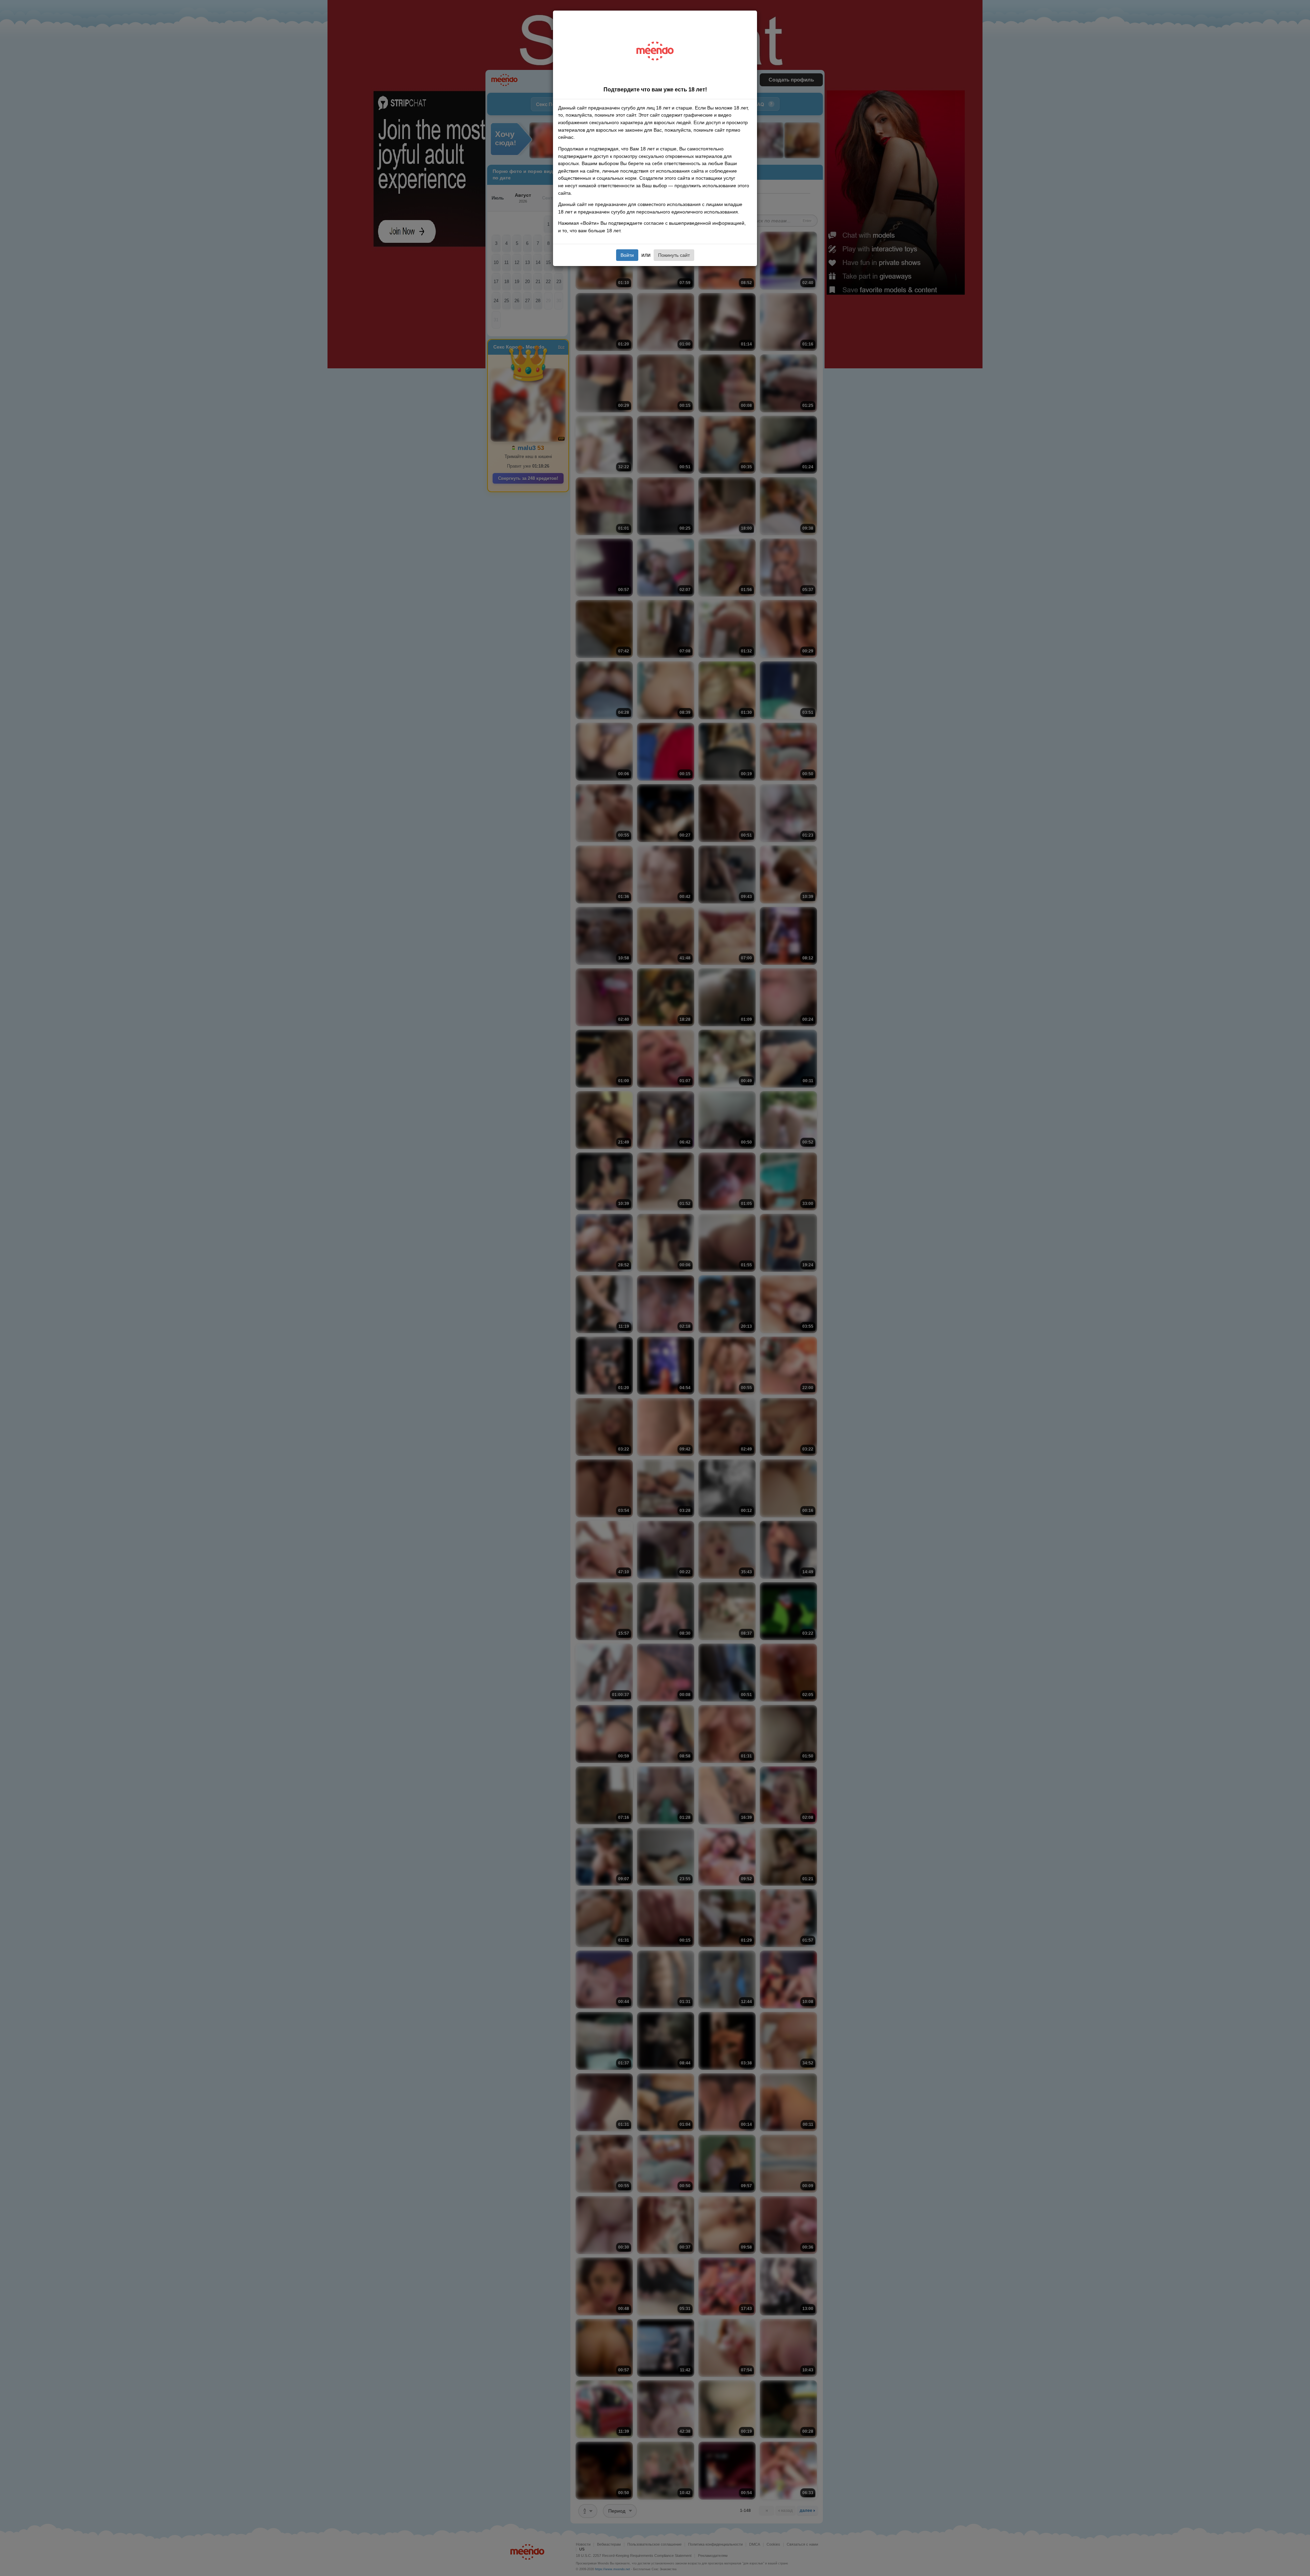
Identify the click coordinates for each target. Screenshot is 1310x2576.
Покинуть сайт (674, 255)
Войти (627, 255)
